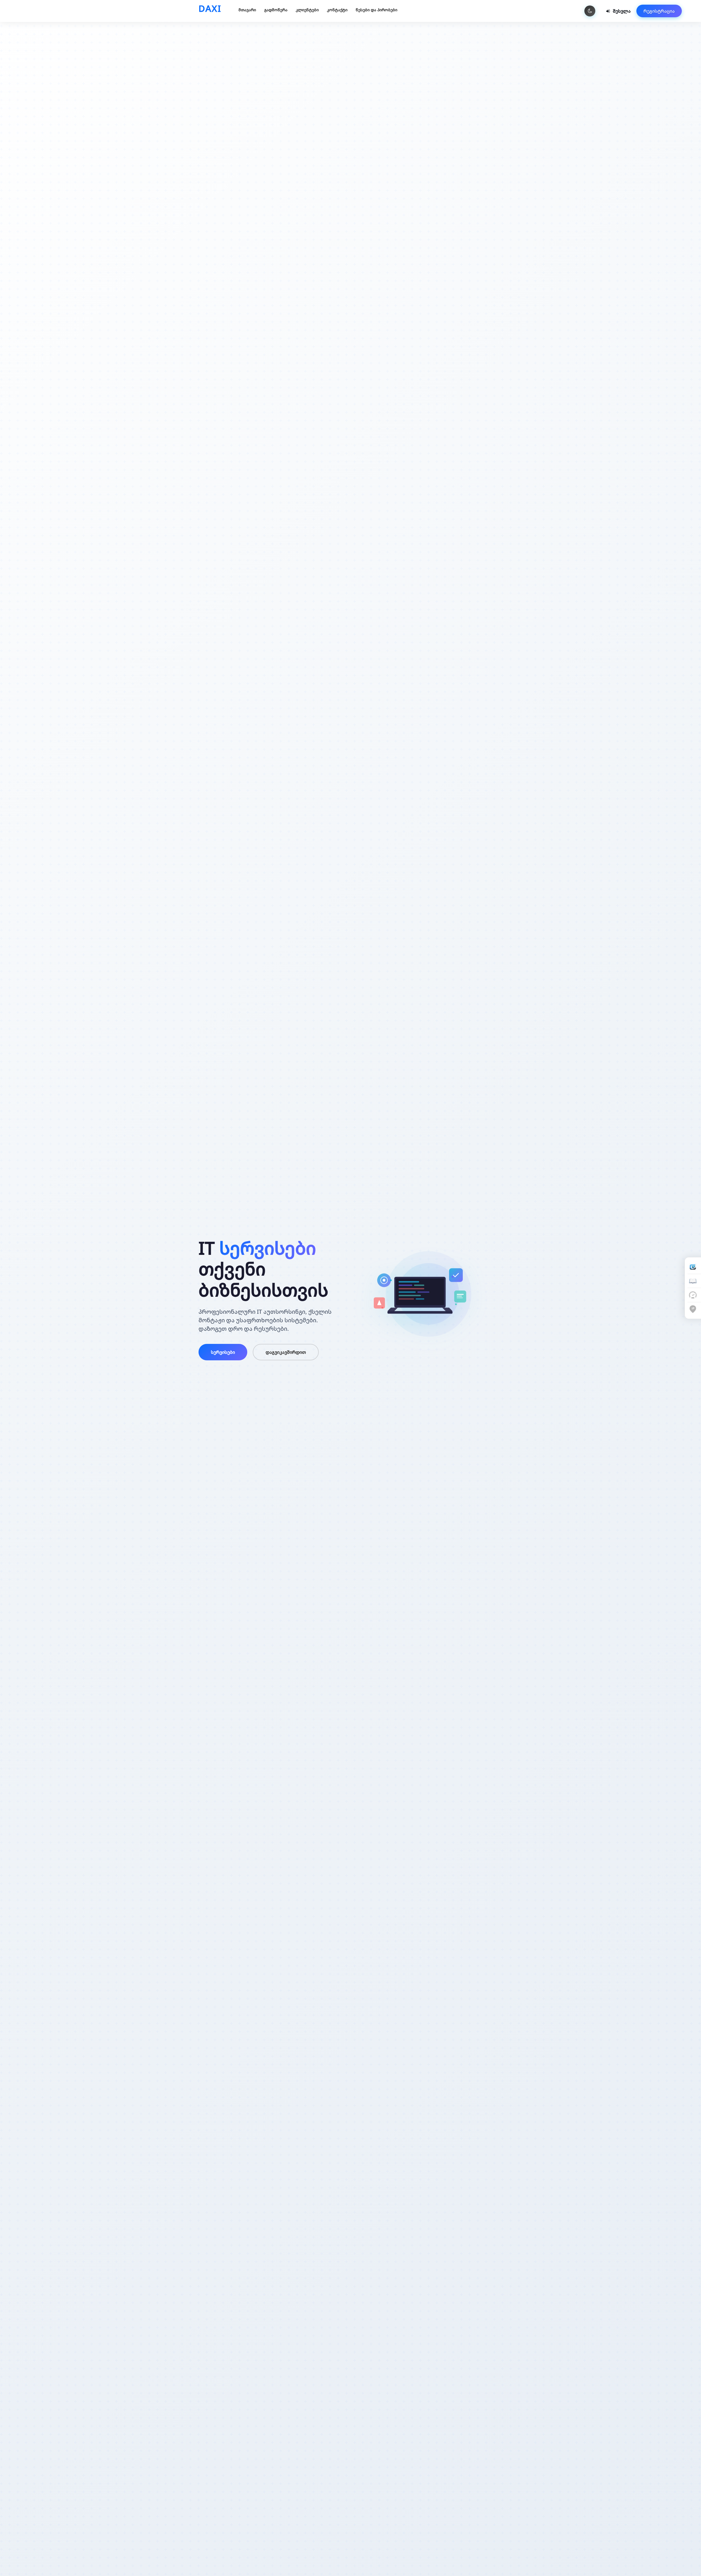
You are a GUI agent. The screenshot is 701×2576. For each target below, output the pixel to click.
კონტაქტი (337, 10)
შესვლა (622, 11)
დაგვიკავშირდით (286, 1352)
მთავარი (247, 10)
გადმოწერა (276, 10)
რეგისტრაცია (659, 11)
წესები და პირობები (377, 10)
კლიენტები (307, 10)
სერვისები (223, 1352)
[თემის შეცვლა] (590, 11)
